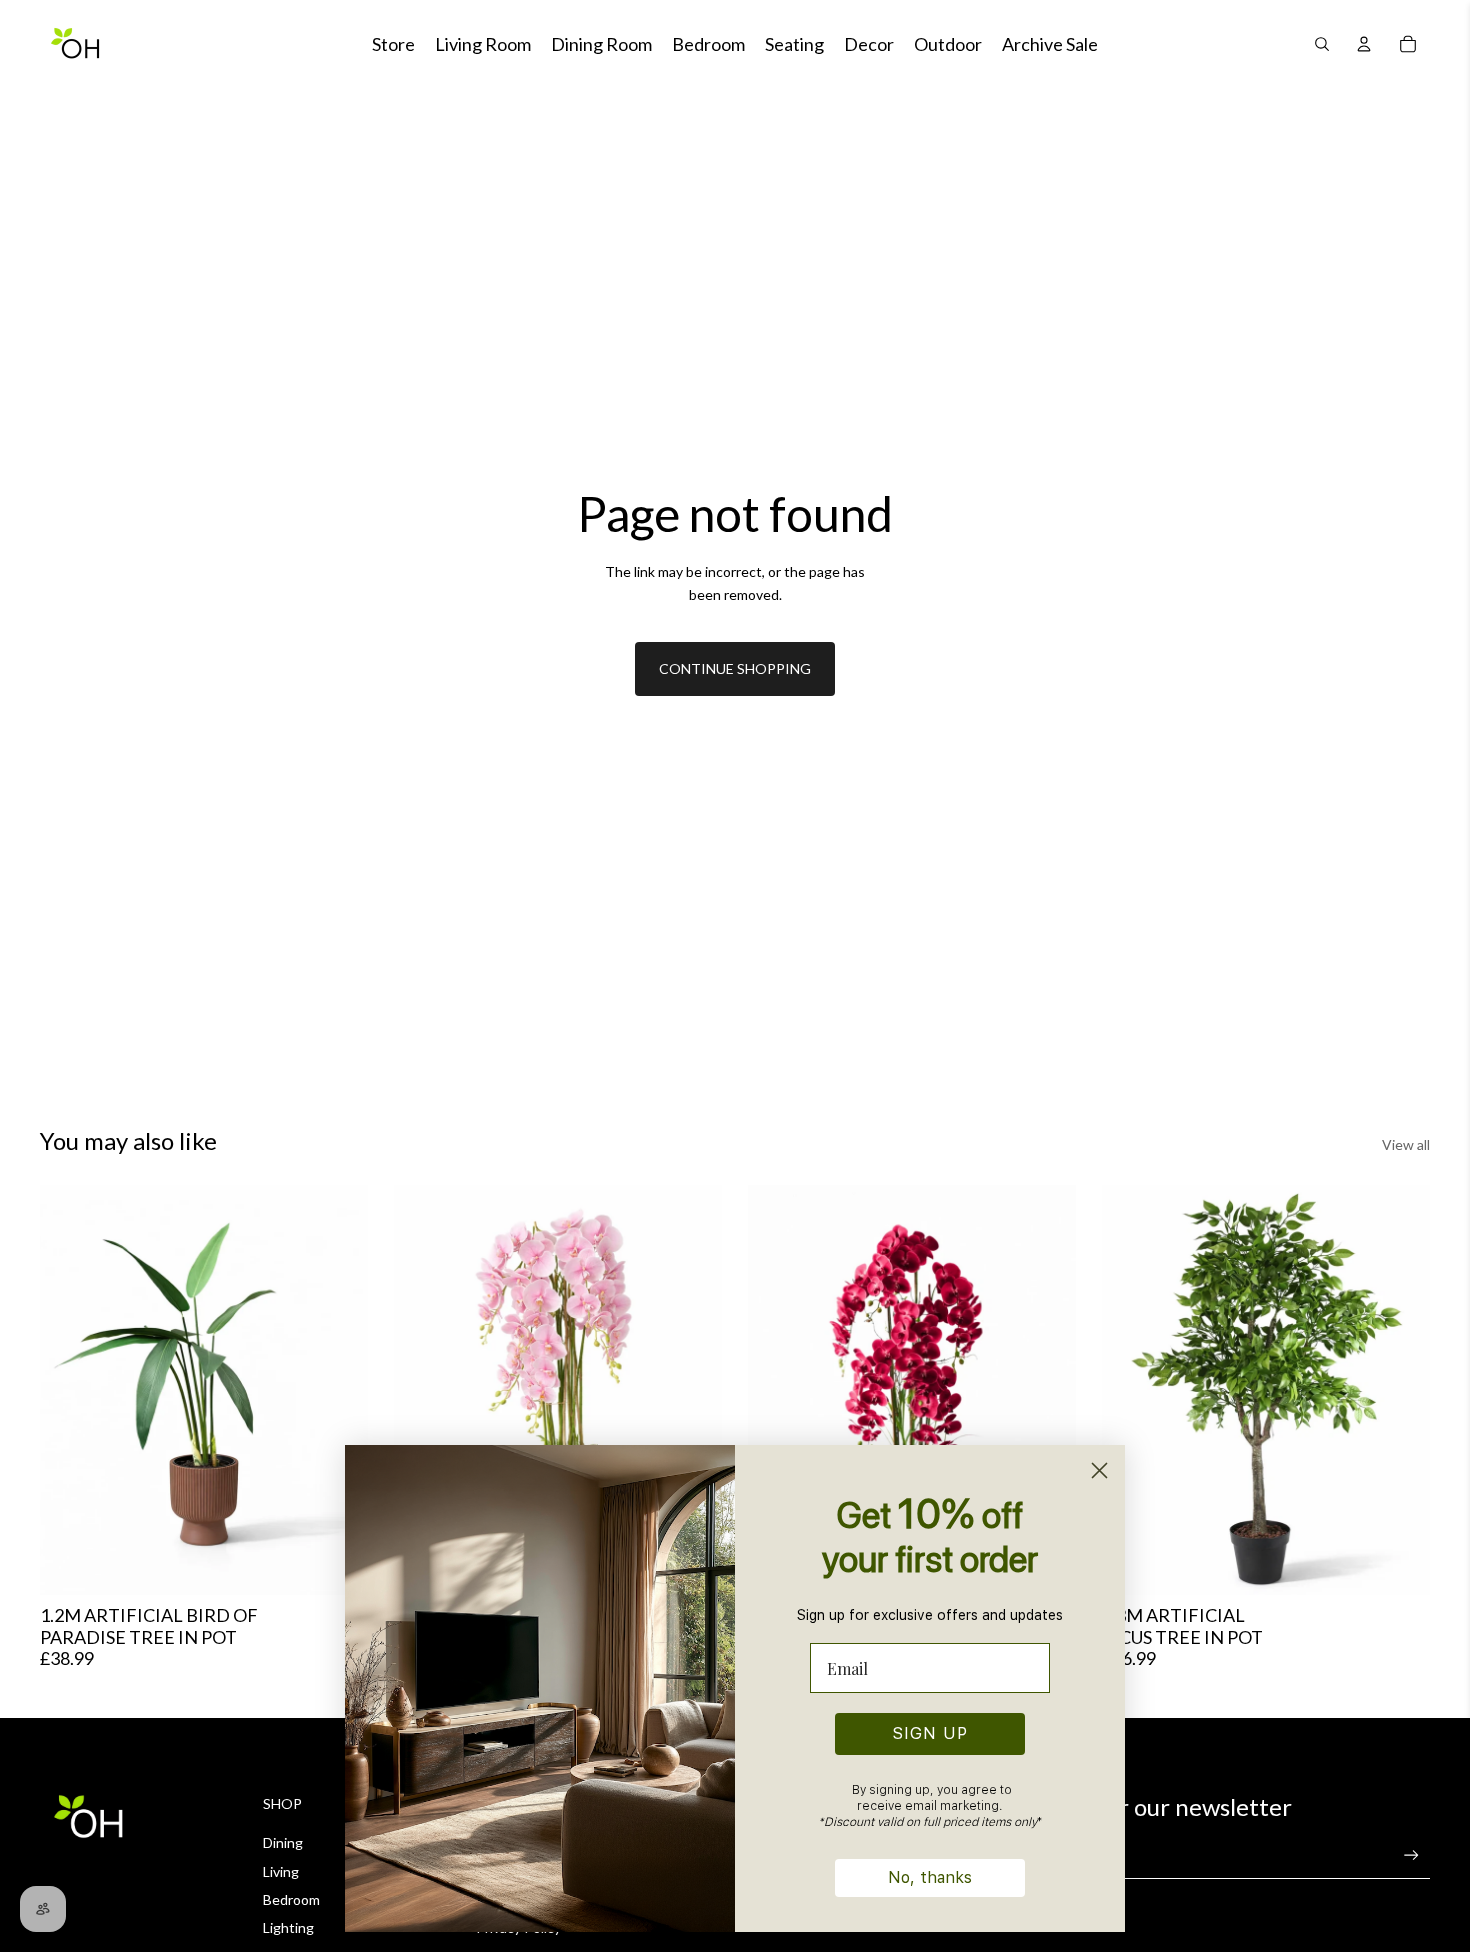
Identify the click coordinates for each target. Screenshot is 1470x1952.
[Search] (1322, 44)
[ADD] (1399, 1564)
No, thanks (930, 1877)
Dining (283, 1842)
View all (1406, 1144)
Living (281, 1871)
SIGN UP (930, 1733)
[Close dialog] (1099, 1470)
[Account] (1364, 44)
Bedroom (291, 1899)
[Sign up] (1411, 1855)
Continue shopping (735, 668)
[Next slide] (338, 1390)
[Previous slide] (70, 1390)
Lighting (288, 1927)
